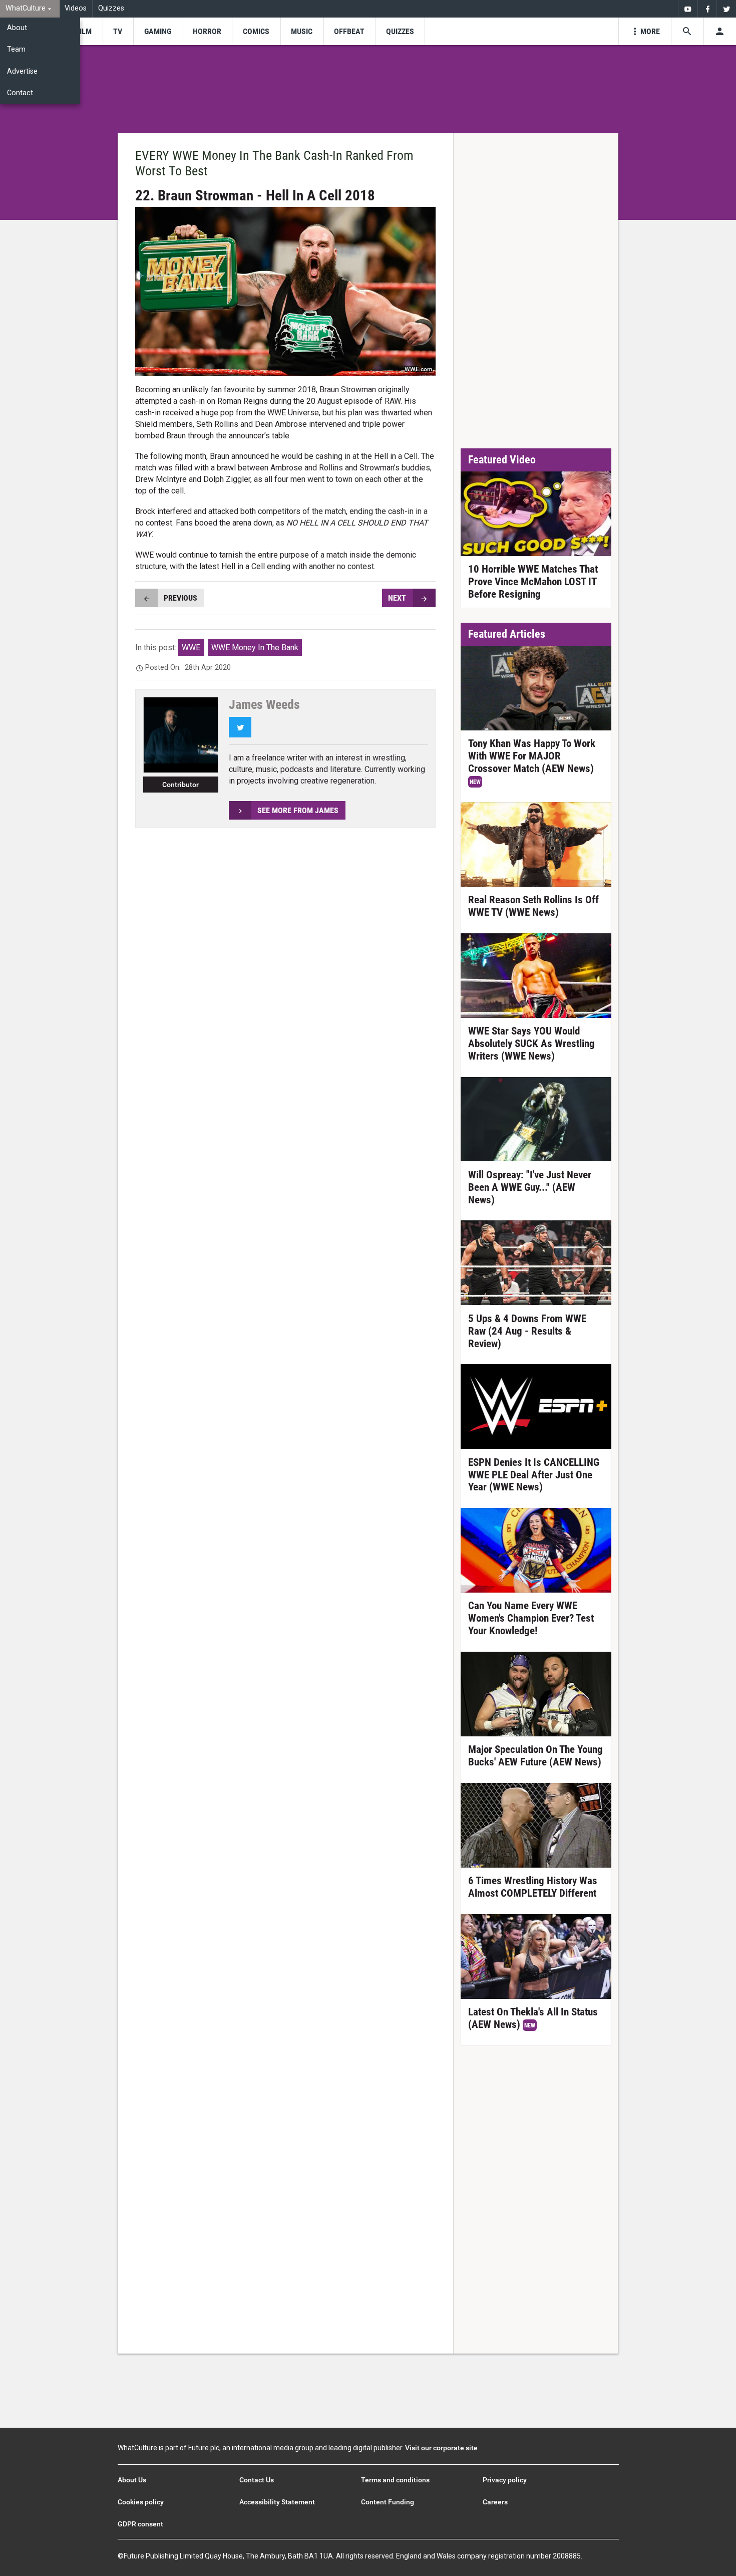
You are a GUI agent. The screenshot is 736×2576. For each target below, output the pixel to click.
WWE (191, 648)
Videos (76, 8)
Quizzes (111, 8)
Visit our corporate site (441, 2448)
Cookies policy (141, 2502)
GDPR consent (140, 2524)
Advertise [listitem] (22, 71)
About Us (132, 2480)
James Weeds (264, 704)
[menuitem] (30, 9)
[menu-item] (84, 31)
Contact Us (257, 2480)
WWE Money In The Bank (255, 648)
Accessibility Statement (277, 2502)
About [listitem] (17, 28)
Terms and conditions (395, 2480)
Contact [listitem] (20, 93)
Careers (495, 2502)
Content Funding (388, 2502)
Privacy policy (505, 2480)
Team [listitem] (16, 49)
